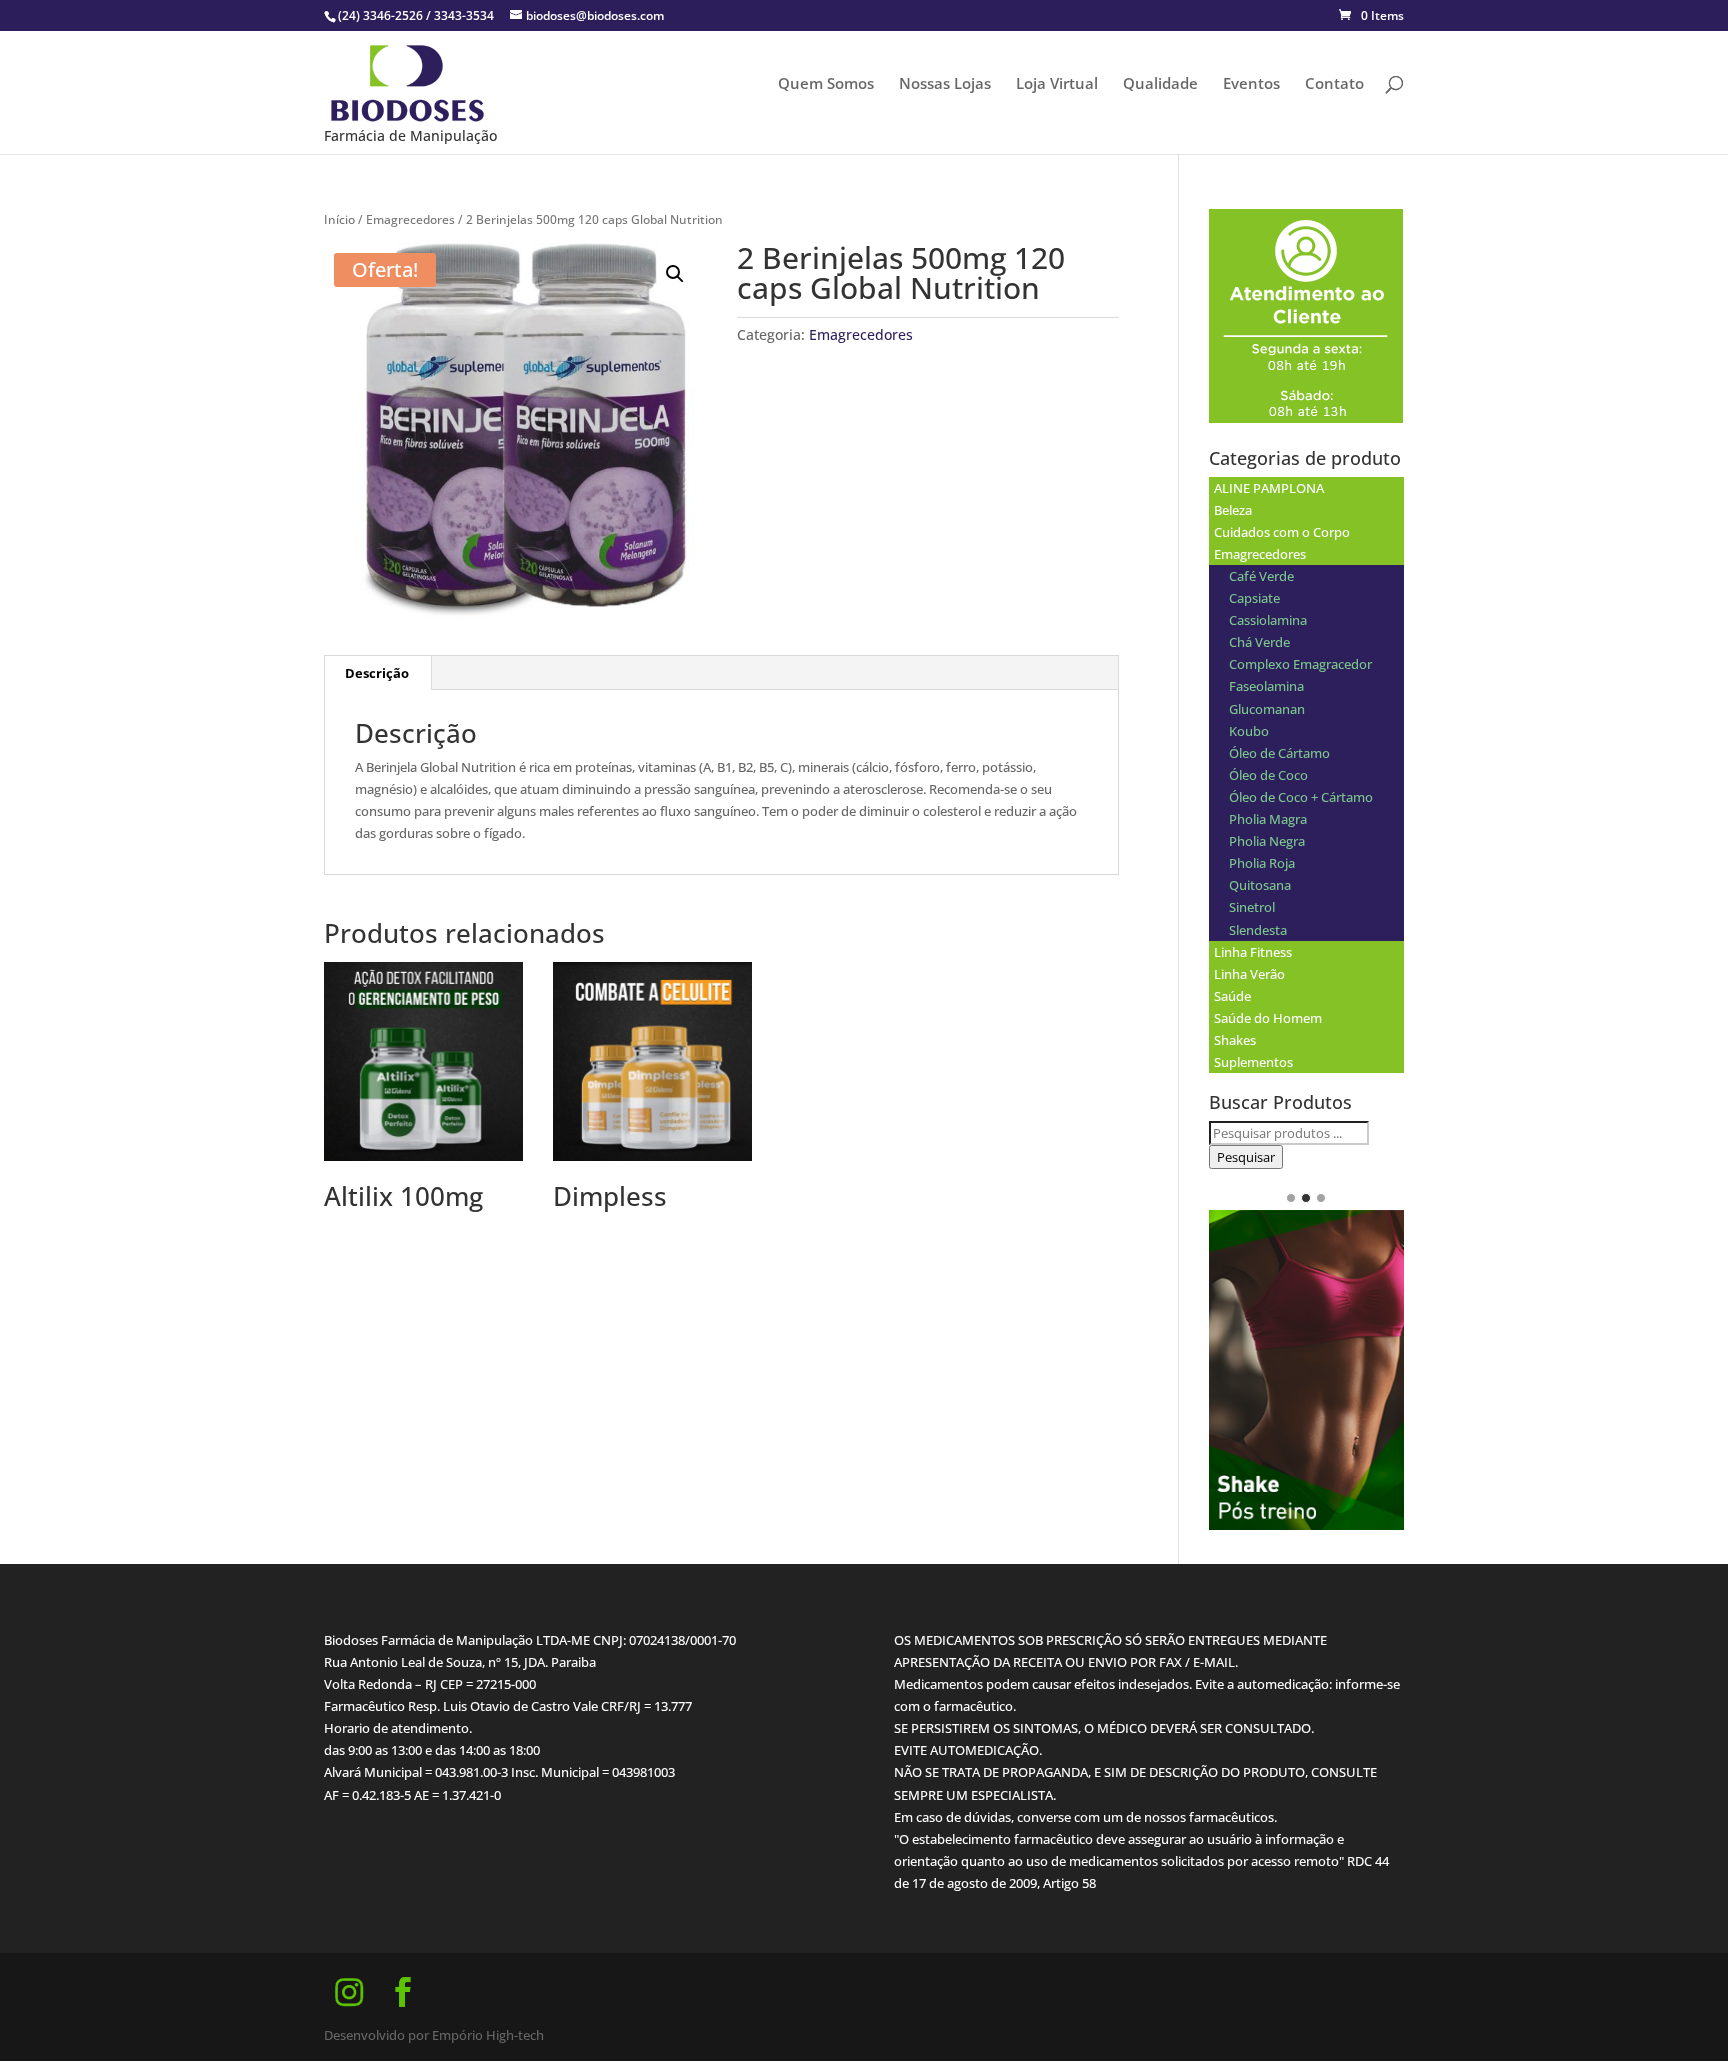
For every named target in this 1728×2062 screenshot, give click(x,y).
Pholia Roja (1262, 863)
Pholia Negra (1267, 841)
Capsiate (1254, 598)
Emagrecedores (410, 219)
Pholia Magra (1268, 819)
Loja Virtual (1057, 84)
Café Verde (1261, 576)
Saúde (1232, 996)
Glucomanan (1267, 709)
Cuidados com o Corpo (1282, 532)
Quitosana (1260, 885)
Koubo (1249, 731)
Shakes (1235, 1040)
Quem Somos (826, 84)
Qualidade (1160, 84)
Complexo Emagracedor (1300, 664)
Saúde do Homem (1268, 1018)
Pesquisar (1246, 1157)
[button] (675, 274)
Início (339, 219)
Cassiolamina (1268, 620)
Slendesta (1258, 930)
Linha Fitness (1253, 952)
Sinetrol (1252, 907)
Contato (1334, 84)
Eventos (1251, 84)
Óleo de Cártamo (1279, 753)
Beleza (1233, 510)
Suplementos (1253, 1062)
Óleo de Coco (1268, 775)
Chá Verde (1259, 642)
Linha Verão (1249, 974)
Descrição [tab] (377, 673)
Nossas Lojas (945, 84)
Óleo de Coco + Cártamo (1301, 797)
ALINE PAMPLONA (1269, 488)
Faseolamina (1266, 686)
